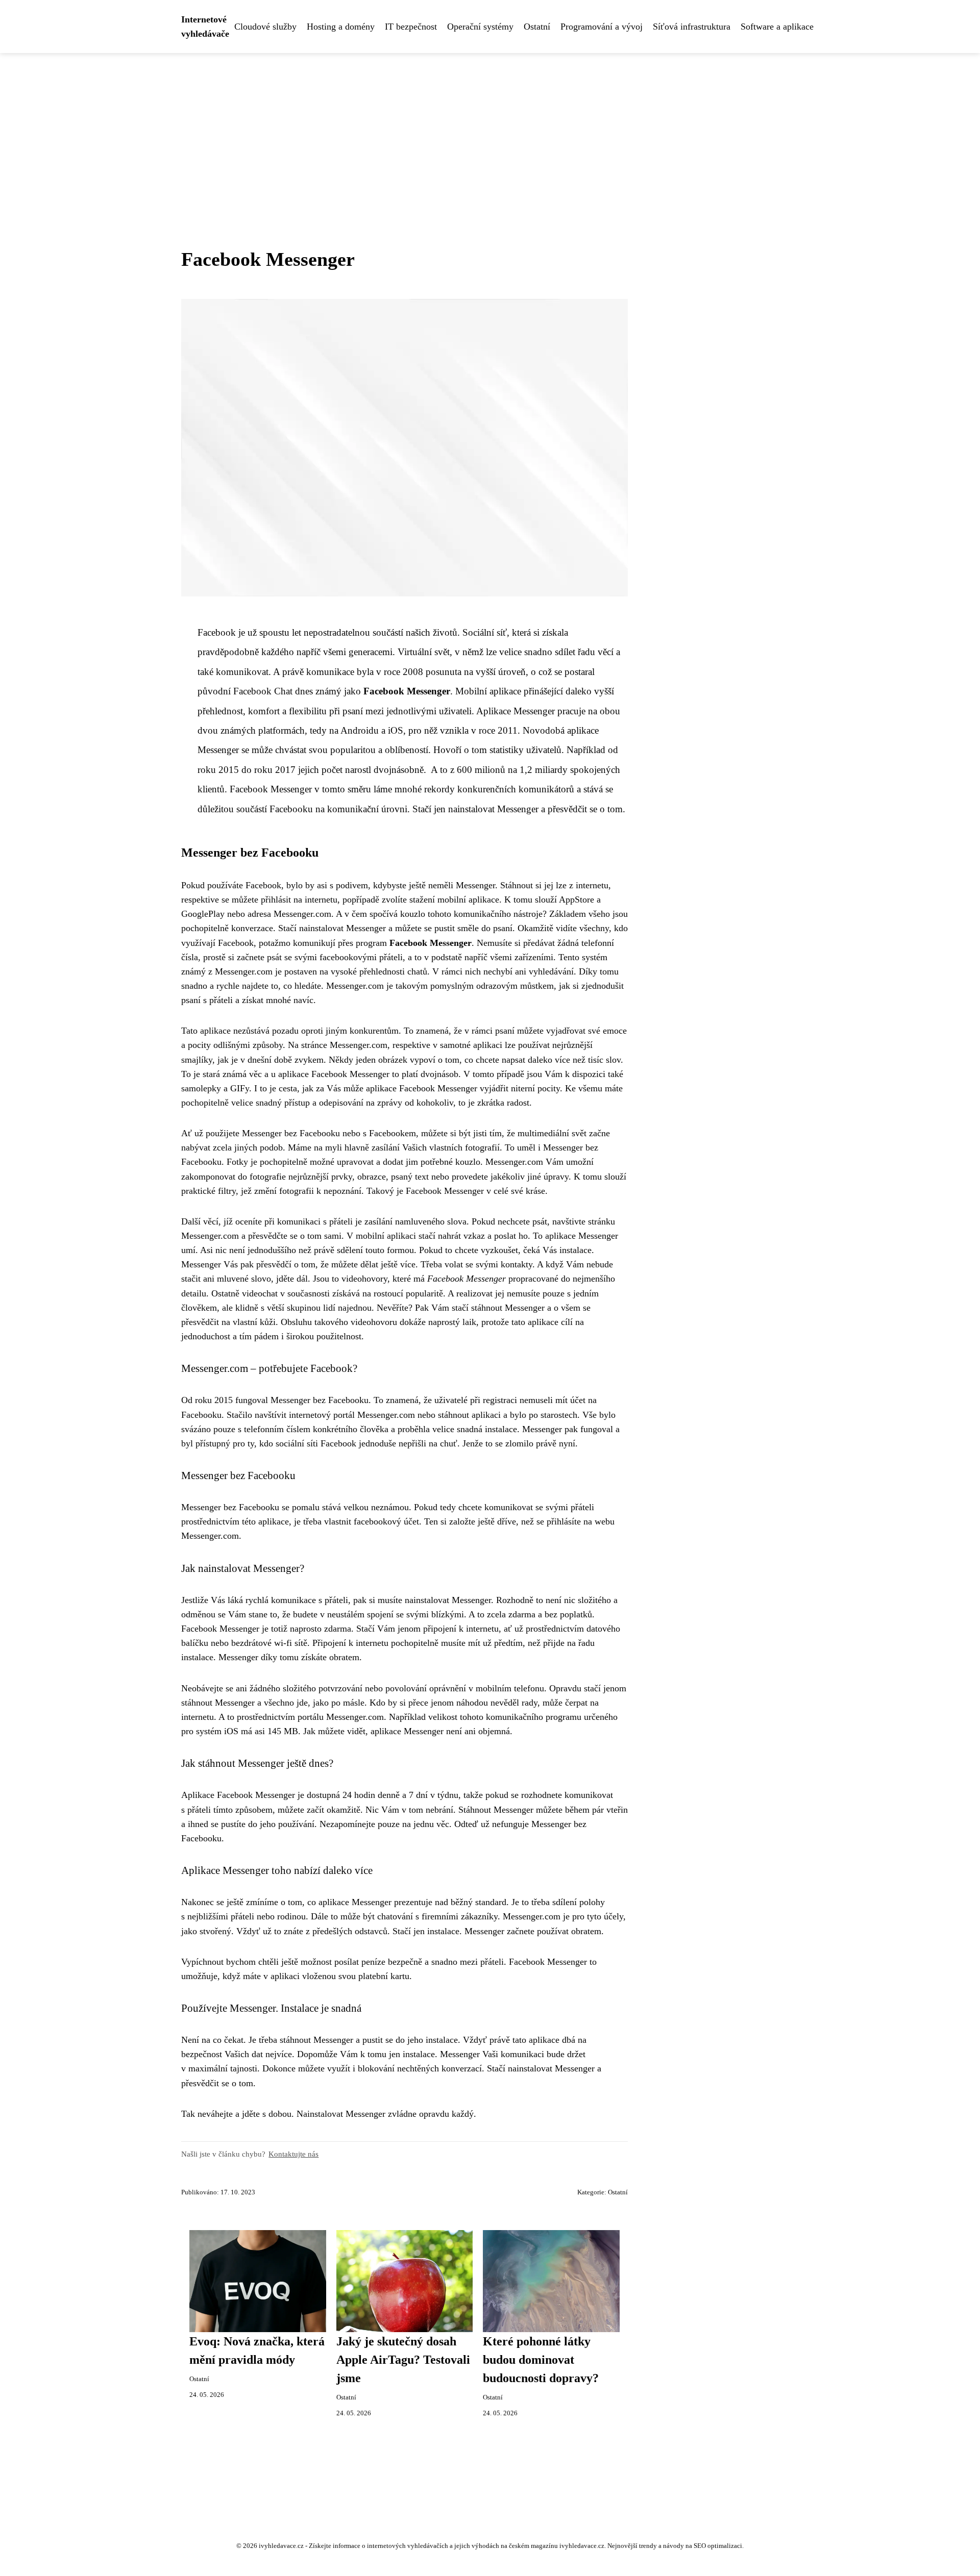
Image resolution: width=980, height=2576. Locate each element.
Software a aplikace (777, 27)
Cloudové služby (265, 27)
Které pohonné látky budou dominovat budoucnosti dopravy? (541, 2360)
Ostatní (537, 27)
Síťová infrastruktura (692, 27)
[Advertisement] (490, 130)
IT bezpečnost (411, 27)
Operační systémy (480, 27)
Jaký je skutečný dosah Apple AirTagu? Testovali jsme (403, 2360)
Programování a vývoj (602, 27)
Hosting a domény (341, 27)
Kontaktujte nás (293, 2154)
